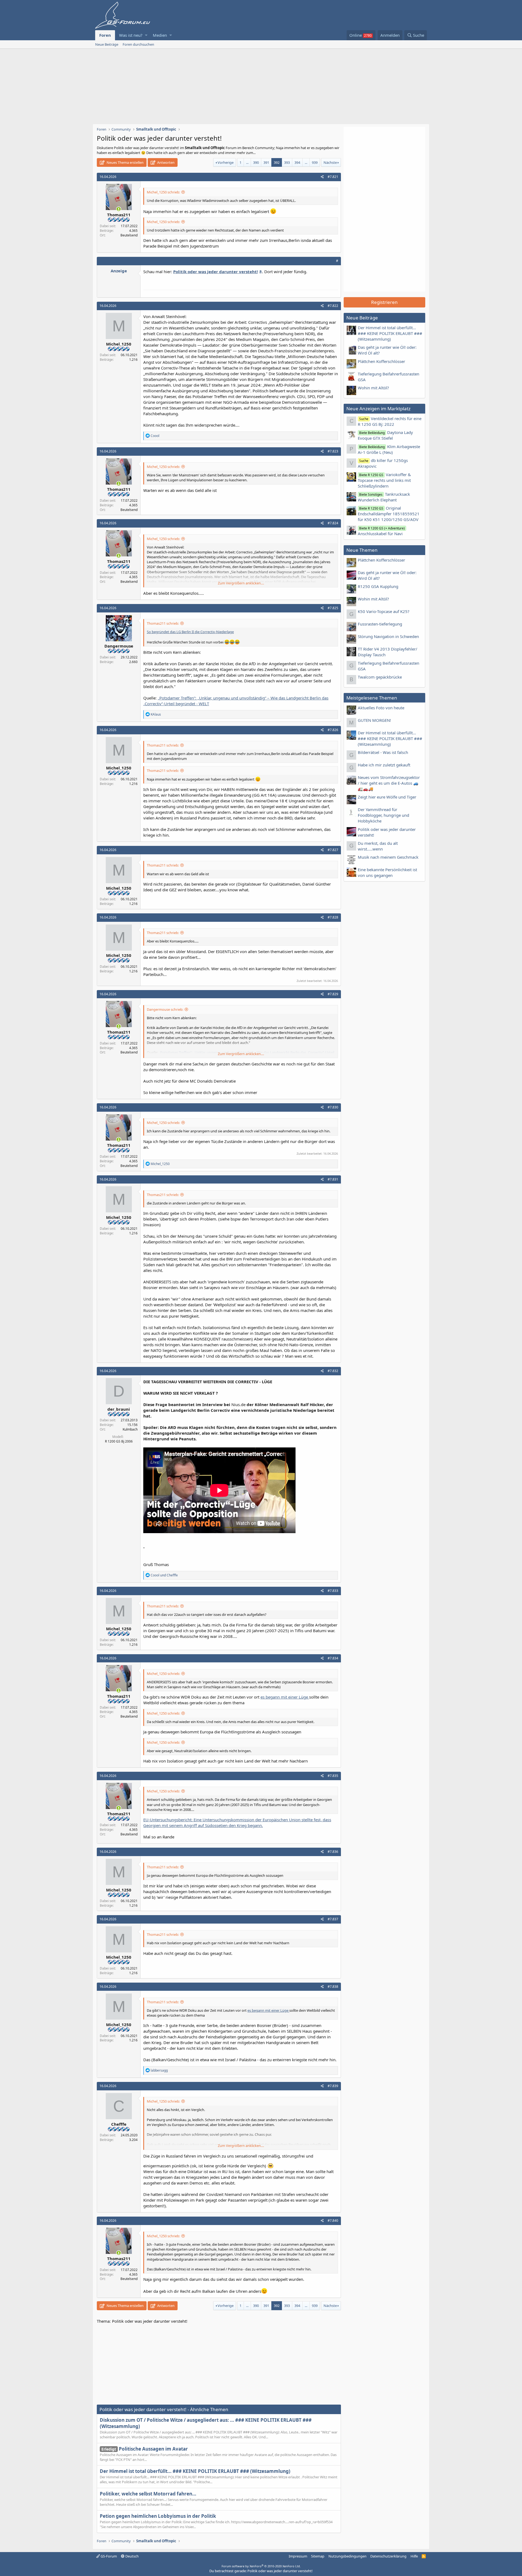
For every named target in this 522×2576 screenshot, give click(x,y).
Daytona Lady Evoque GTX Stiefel (385, 435)
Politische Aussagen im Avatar (145, 2449)
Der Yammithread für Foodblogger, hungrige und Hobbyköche (383, 815)
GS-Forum (108, 2556)
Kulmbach (130, 1429)
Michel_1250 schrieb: (163, 192)
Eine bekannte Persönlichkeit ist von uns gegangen (387, 872)
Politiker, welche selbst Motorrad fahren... (148, 2494)
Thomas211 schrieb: (163, 623)
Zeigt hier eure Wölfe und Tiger (387, 797)
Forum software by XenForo (261, 2566)
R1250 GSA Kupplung (378, 586)
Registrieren (384, 302)
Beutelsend (129, 235)
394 (297, 162)
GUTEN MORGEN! (374, 720)
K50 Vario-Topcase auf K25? (384, 611)
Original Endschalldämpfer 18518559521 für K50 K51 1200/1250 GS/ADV (389, 514)
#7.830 (333, 1107)
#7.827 (333, 850)
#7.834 (333, 1658)
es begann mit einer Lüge (285, 1697)
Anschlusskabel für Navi (381, 531)
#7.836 (333, 1852)
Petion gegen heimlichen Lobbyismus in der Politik (158, 2516)
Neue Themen (362, 550)
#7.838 (333, 1987)
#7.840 (333, 2221)
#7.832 (333, 1371)
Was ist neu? (131, 35)
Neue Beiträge (107, 44)
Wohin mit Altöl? (373, 388)
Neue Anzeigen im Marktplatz (378, 409)
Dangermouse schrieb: (165, 1009)
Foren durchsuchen (138, 44)
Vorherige (226, 162)
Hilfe (414, 2556)
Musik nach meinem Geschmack (388, 857)
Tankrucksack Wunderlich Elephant (384, 497)
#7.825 (333, 608)
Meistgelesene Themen (372, 698)
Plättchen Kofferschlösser (381, 361)
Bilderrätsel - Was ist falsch (383, 752)
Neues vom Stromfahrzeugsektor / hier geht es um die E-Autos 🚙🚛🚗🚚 (389, 783)
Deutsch (132, 2556)
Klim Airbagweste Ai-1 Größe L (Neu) (389, 449)
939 (315, 162)
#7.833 (333, 1591)
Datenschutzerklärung (388, 2556)
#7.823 (333, 451)
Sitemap (318, 2556)
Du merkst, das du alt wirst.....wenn (378, 846)
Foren (105, 35)
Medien (160, 35)
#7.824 (333, 523)
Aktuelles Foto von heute (381, 708)
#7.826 (333, 730)
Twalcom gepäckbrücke (380, 677)
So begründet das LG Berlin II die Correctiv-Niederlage (190, 632)
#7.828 (333, 917)
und (164, 1575)
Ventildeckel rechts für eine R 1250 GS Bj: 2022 (390, 421)
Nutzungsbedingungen (347, 2556)
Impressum (298, 2556)
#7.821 (333, 177)
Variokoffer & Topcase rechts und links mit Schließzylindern (384, 480)
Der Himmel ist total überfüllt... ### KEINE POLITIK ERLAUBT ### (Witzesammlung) (195, 2471)
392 (277, 162)
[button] (146, 35)
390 (256, 162)
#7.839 (333, 2086)
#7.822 (333, 306)
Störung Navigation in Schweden (388, 636)
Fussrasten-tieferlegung (380, 624)
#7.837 (333, 1919)
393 (287, 162)
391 (266, 162)
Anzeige (119, 271)
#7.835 (333, 1776)
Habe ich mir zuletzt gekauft (384, 765)
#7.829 (333, 994)
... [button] (247, 162)
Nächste (330, 162)
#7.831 (333, 1179)
